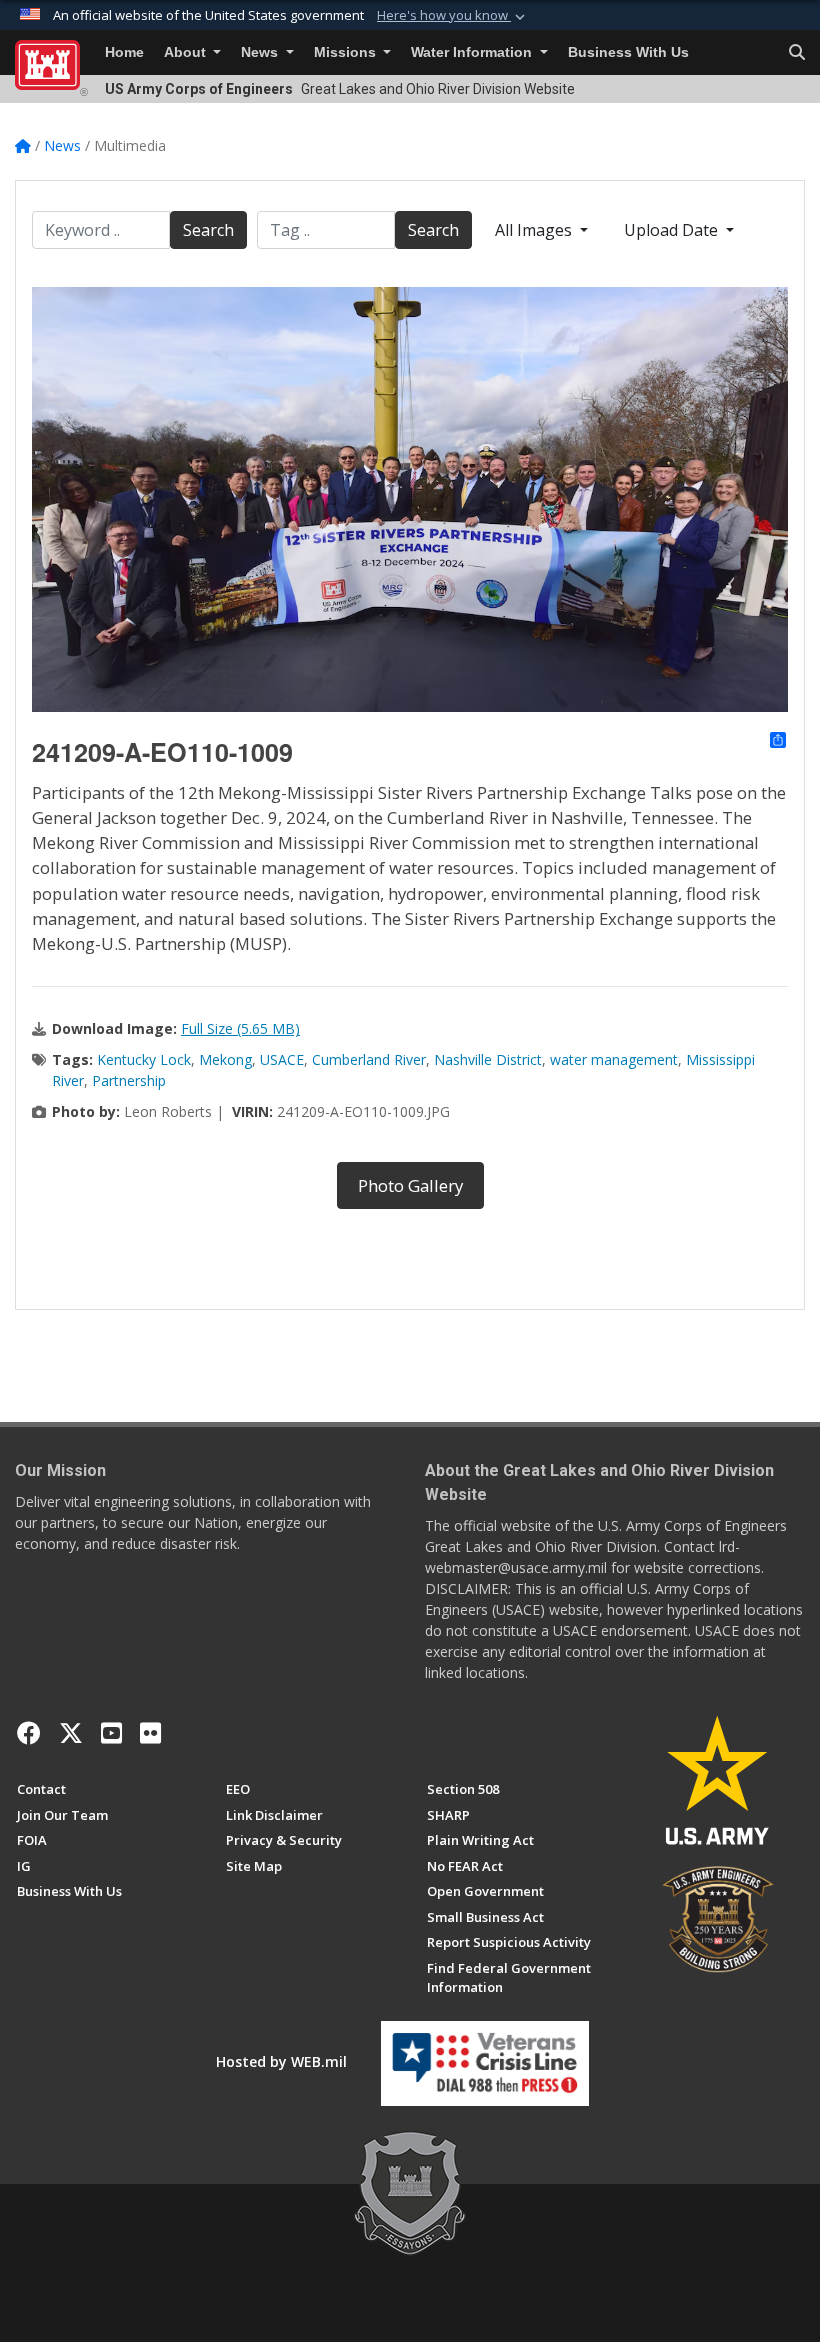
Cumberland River (369, 1059)
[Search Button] (797, 53)
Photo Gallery (410, 1185)
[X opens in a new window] (71, 1733)
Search (208, 230)
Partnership (129, 1080)
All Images (535, 230)
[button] (453, 16)
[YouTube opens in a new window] (111, 1733)
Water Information (473, 52)
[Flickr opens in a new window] (150, 1733)
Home (124, 52)
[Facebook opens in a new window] (29, 1733)
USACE (282, 1059)
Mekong (225, 1059)
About (187, 52)
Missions (347, 52)
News (261, 52)
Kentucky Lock (144, 1059)
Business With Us (628, 52)
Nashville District (488, 1059)
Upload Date (673, 230)
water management (614, 1059)
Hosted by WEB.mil (281, 2061)
